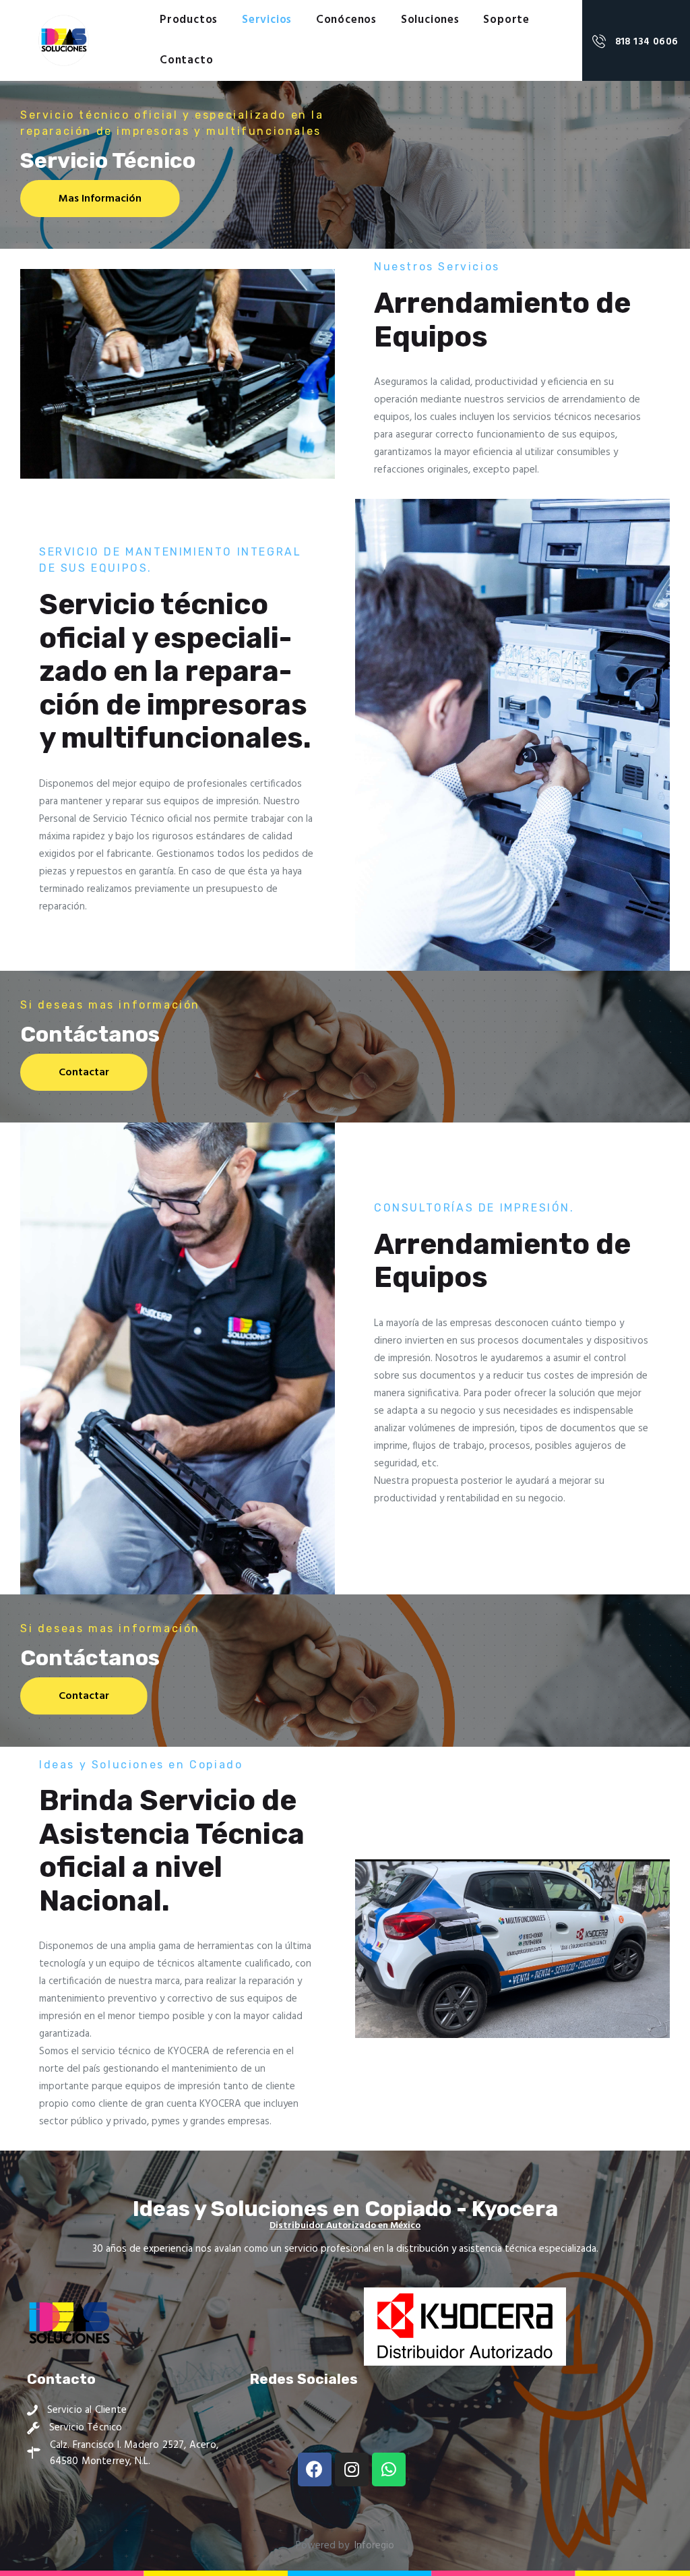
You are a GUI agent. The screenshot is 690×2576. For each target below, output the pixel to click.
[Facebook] (315, 2469)
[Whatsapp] (389, 2469)
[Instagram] (352, 2469)
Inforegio (374, 2546)
